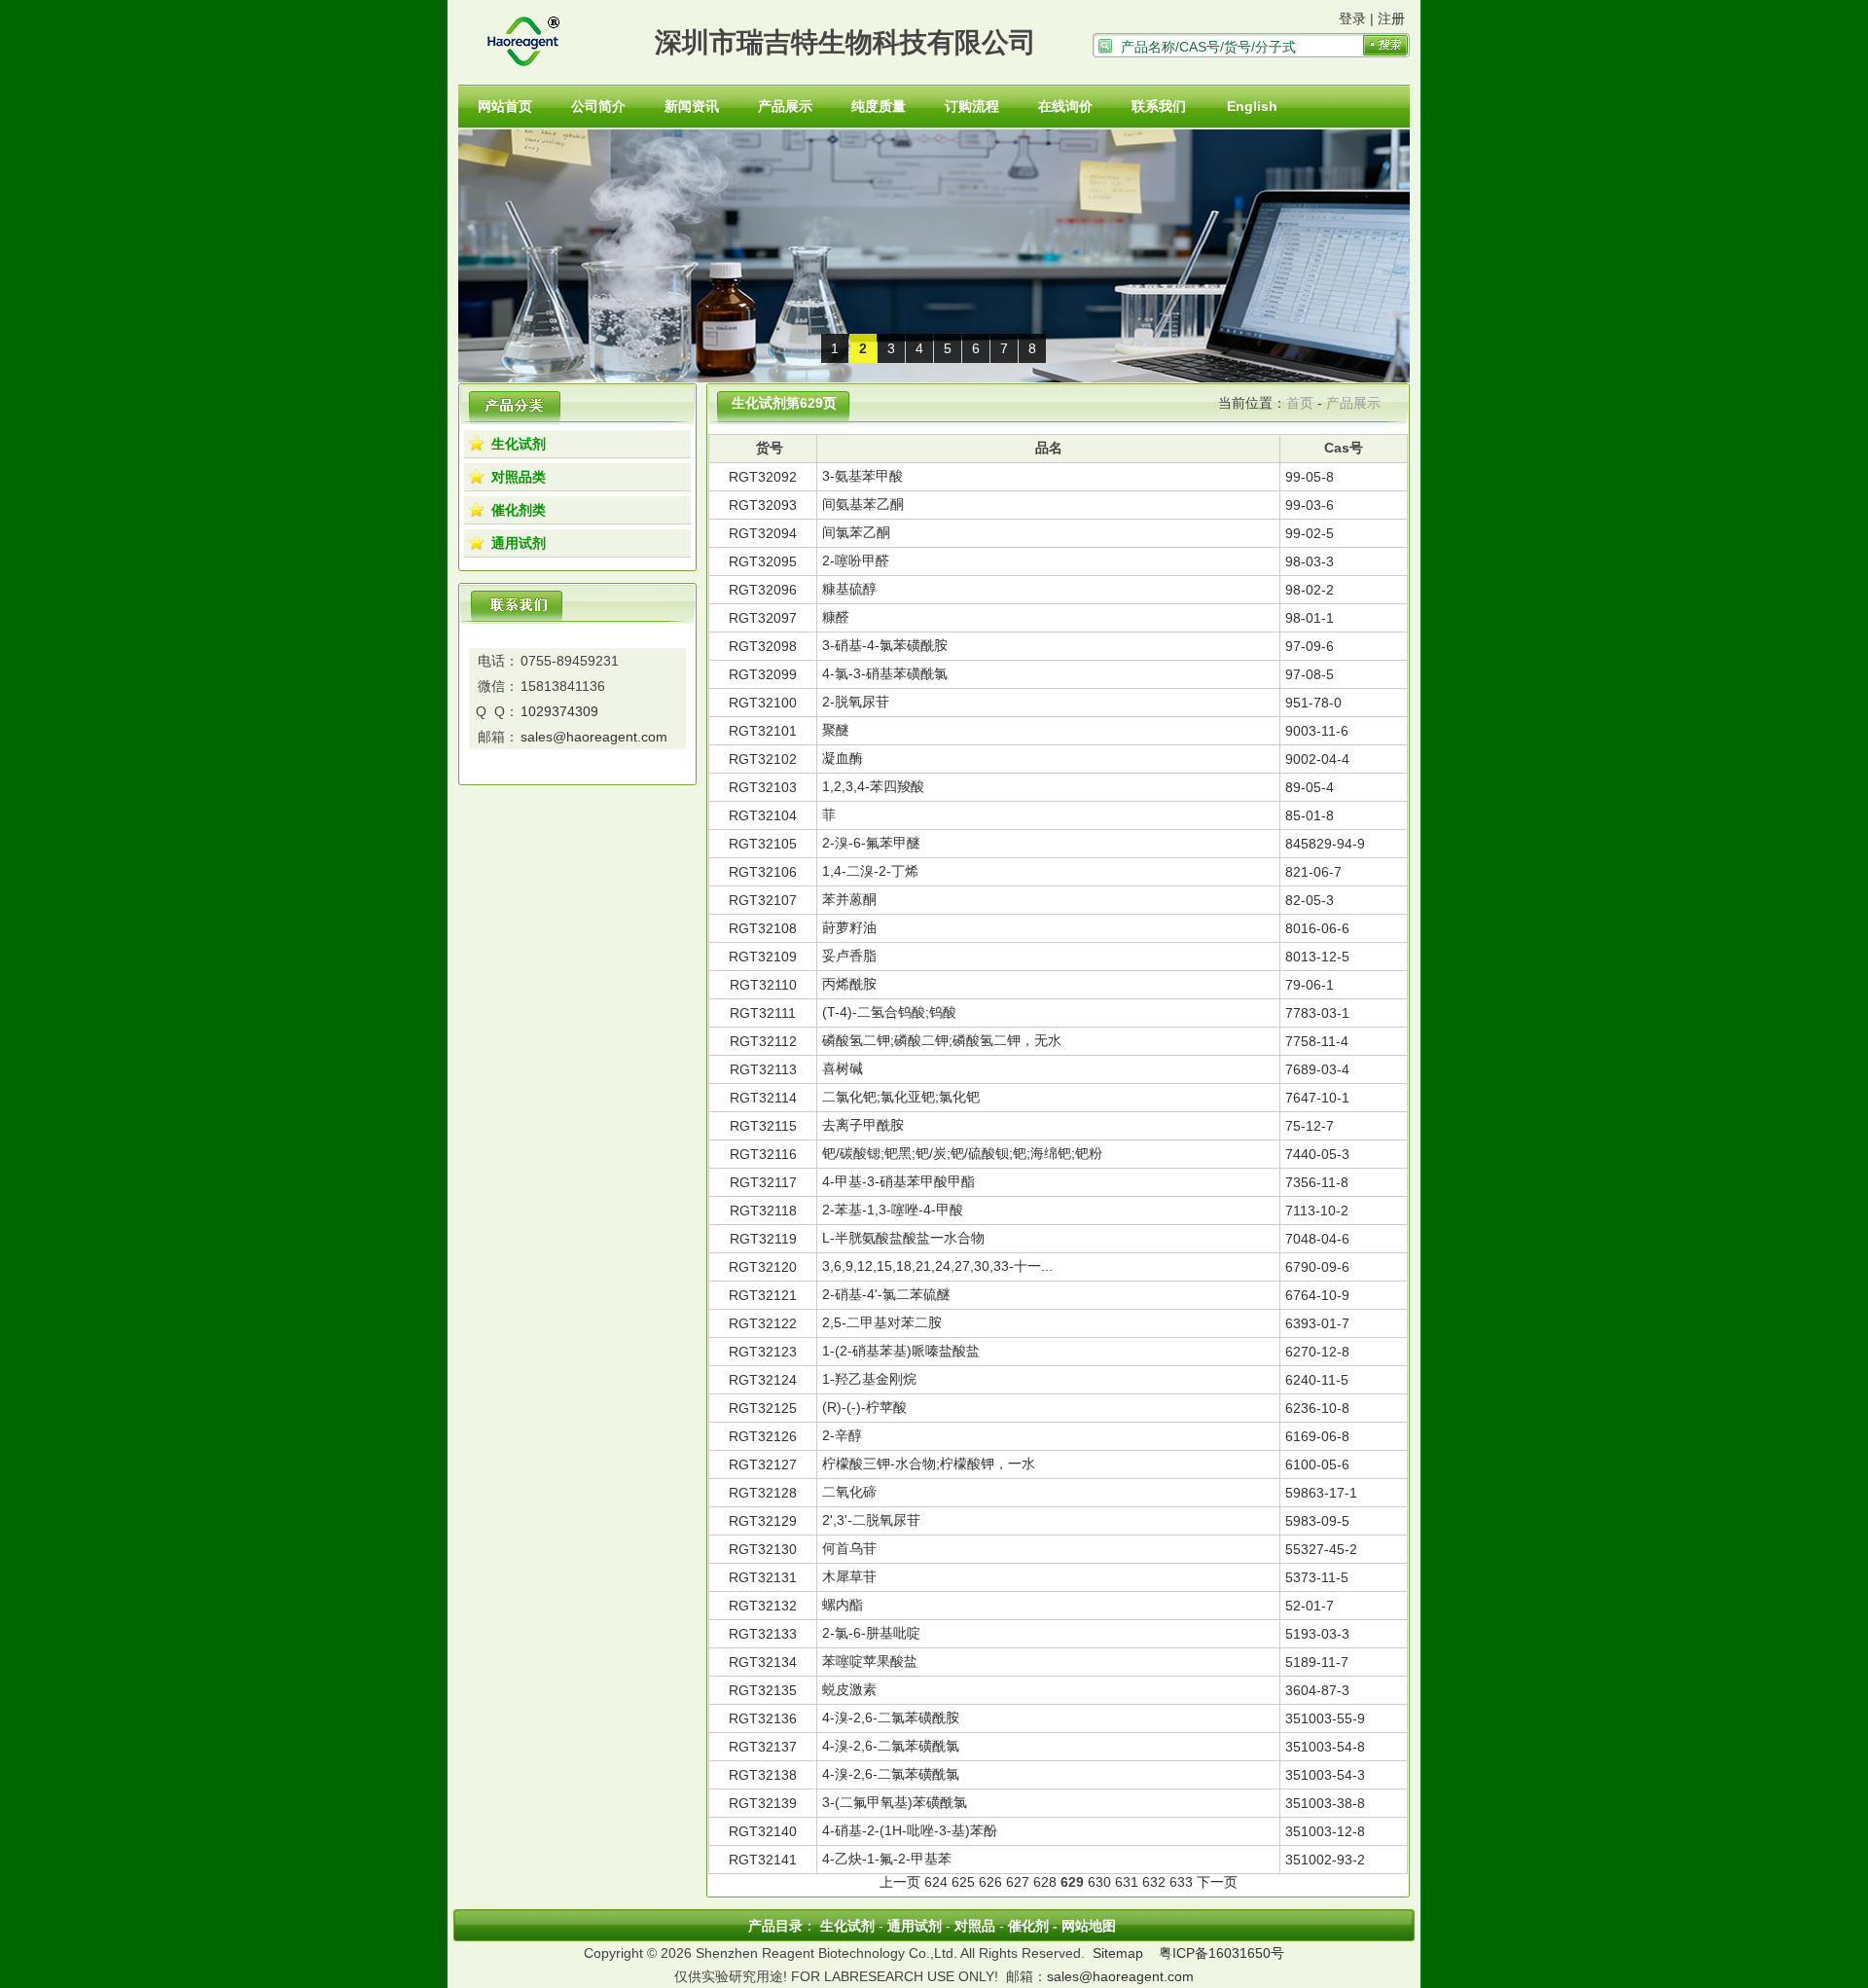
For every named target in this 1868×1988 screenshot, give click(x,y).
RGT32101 (763, 731)
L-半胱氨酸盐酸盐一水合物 (903, 1238)
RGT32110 (763, 985)
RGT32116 (763, 1154)
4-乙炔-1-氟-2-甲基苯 (887, 1859)
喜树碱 (843, 1068)
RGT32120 (763, 1267)
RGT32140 (763, 1831)
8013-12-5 (1317, 957)
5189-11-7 (1317, 1662)
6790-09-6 (1317, 1267)
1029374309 (559, 711)
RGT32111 (763, 1013)
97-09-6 (1310, 646)
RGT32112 (763, 1041)
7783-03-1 (1317, 1013)
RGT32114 (763, 1098)
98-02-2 (1310, 590)
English (1252, 106)
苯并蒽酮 (849, 899)
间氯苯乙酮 (856, 532)
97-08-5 (1310, 674)
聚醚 (836, 730)
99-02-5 (1310, 533)
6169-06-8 (1317, 1436)
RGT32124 (763, 1380)
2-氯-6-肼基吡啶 (871, 1633)
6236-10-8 (1317, 1408)
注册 (1391, 18)
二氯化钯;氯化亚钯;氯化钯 (901, 1097)
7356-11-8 (1317, 1182)
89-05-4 (1310, 787)
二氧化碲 (849, 1492)
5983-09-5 (1317, 1521)
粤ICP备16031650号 (1221, 1953)
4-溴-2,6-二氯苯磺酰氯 (891, 1746)
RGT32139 (763, 1803)
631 (1127, 1882)
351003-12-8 (1325, 1831)
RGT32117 (763, 1182)
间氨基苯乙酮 (863, 504)
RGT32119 (763, 1239)
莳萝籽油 (849, 927)
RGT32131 (763, 1577)
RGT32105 (763, 844)
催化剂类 (519, 510)
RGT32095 (763, 561)
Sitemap (1118, 1953)
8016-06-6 (1317, 928)
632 (1154, 1882)
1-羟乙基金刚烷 (869, 1379)
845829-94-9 (1325, 844)
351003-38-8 (1325, 1803)
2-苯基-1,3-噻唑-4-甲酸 (893, 1210)
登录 (1352, 18)
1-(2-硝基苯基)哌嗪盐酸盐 (901, 1351)
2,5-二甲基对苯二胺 (882, 1322)
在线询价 (1065, 106)
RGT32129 (763, 1521)
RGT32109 (763, 957)
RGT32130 (763, 1549)
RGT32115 (763, 1126)
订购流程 (972, 106)
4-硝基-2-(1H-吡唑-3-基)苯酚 (910, 1830)
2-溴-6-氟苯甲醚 (871, 843)
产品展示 (785, 106)
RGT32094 (763, 533)
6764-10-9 (1317, 1295)
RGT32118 (763, 1211)
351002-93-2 (1325, 1860)
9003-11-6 (1317, 731)
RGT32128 (763, 1493)
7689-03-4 (1317, 1069)
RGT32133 (763, 1634)
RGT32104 (763, 815)
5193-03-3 (1317, 1634)
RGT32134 (763, 1662)
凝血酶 (843, 758)
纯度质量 (879, 106)
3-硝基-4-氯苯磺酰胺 (885, 645)
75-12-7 (1310, 1126)
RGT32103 (763, 787)
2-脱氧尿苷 (856, 702)
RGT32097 (763, 618)
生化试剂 (519, 444)
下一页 (1217, 1882)
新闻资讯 (692, 106)
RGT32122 (763, 1323)
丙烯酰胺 (849, 984)
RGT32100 (763, 703)
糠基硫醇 (849, 589)
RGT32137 (763, 1747)
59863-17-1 (1321, 1493)
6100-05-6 (1317, 1464)
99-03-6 (1310, 505)
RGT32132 (763, 1606)
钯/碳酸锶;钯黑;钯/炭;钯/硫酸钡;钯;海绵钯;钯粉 (962, 1153)
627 (1018, 1882)
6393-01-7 (1317, 1323)
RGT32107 (763, 900)
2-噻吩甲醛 (856, 560)
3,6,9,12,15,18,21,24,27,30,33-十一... (937, 1266)
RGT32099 (763, 674)
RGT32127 (763, 1464)
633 (1181, 1882)
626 (990, 1882)
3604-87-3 (1317, 1690)
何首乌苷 (849, 1548)
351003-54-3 (1325, 1775)
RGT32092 (763, 477)
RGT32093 (763, 505)
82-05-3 (1310, 900)
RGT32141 (763, 1860)
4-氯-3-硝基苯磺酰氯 (885, 673)
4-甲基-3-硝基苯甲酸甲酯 (898, 1181)
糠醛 (836, 617)
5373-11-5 (1317, 1577)
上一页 (900, 1882)
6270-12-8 (1317, 1352)
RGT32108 (763, 928)
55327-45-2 (1321, 1549)
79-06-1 (1310, 985)
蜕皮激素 (849, 1689)
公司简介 (598, 106)
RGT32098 (763, 646)
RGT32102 (763, 759)
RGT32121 (763, 1295)
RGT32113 (763, 1069)
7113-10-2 (1317, 1211)
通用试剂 (519, 543)
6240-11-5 (1317, 1380)
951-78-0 (1313, 703)
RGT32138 (763, 1775)
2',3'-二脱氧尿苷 (871, 1520)
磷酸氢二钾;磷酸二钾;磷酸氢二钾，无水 (942, 1040)
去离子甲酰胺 (863, 1125)
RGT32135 (763, 1690)
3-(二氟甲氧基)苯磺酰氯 (895, 1802)
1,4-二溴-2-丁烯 (870, 871)
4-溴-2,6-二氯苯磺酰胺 (891, 1717)
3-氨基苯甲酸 (862, 476)
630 (1099, 1882)
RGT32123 (763, 1352)
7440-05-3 (1317, 1154)
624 (936, 1882)
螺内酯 (843, 1605)
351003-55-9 (1325, 1718)
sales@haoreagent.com (594, 737)
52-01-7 (1310, 1606)
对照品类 (519, 477)
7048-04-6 (1317, 1239)
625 (963, 1882)
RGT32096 (763, 590)
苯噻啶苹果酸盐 (870, 1661)
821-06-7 (1313, 872)
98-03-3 (1310, 561)
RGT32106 (763, 872)
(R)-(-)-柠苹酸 (864, 1407)
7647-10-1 (1317, 1098)
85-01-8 (1310, 815)
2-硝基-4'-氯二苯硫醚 (886, 1294)
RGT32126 (763, 1436)
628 (1045, 1882)
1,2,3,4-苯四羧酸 (873, 786)
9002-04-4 (1317, 759)
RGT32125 (763, 1408)
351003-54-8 (1325, 1747)
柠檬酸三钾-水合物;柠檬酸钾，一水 (929, 1464)
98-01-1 (1310, 618)
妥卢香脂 (849, 956)
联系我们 (1159, 106)
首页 (1300, 403)
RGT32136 (763, 1718)
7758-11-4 (1317, 1041)
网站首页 (505, 106)
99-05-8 (1310, 477)
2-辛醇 (842, 1435)
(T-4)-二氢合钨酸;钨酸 (889, 1012)
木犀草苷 (849, 1576)
